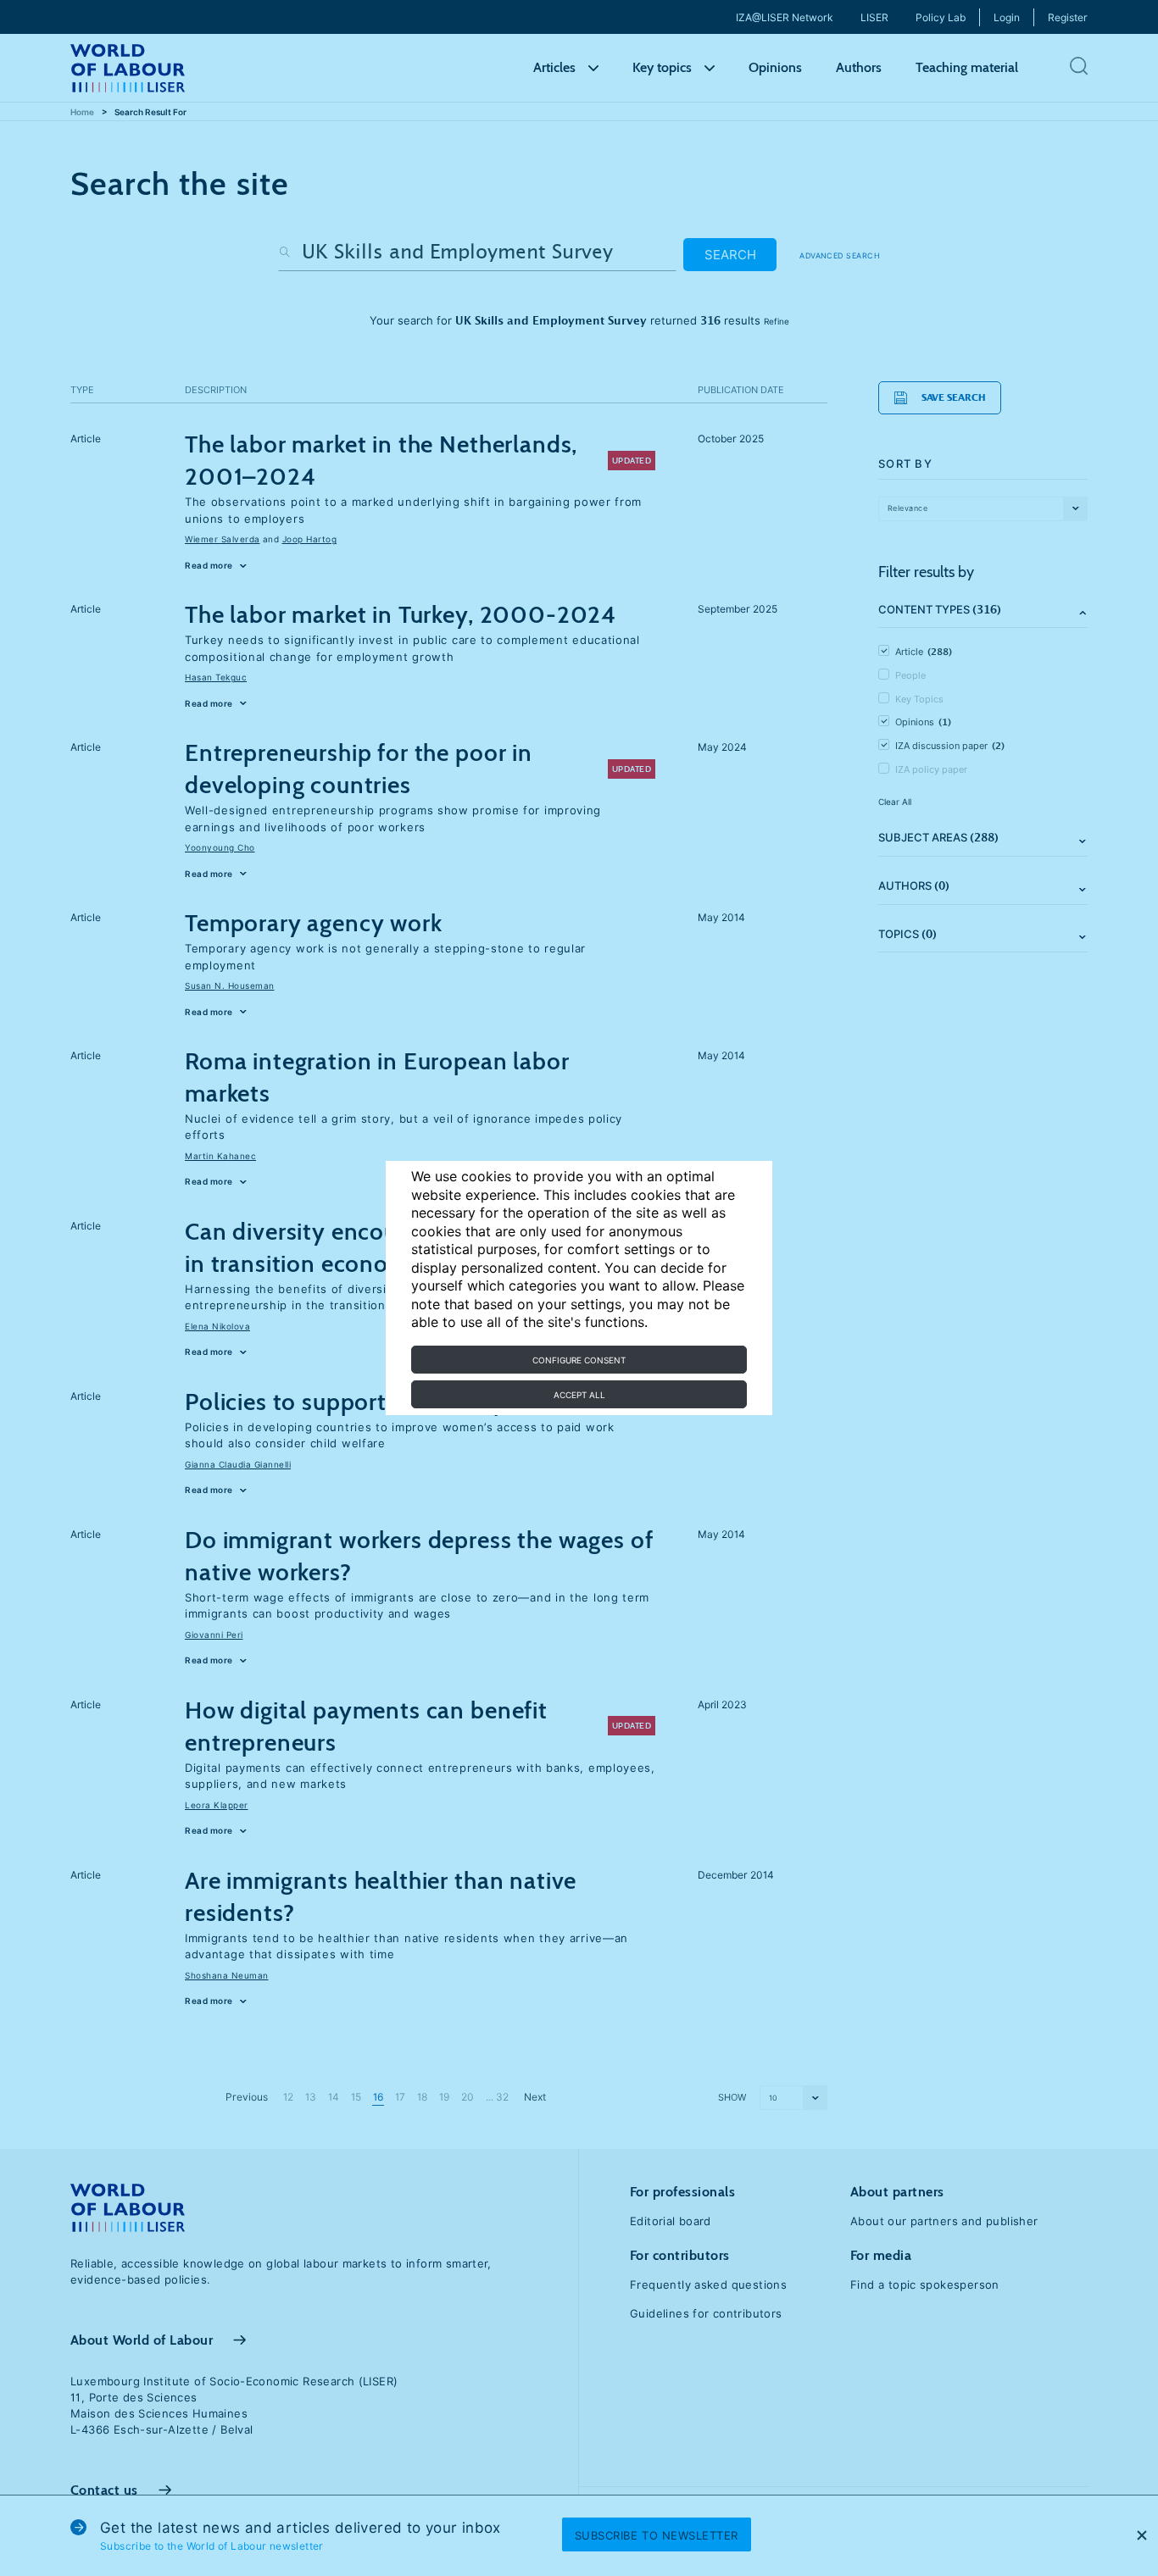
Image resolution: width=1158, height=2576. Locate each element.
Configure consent (579, 1360)
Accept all (579, 1395)
